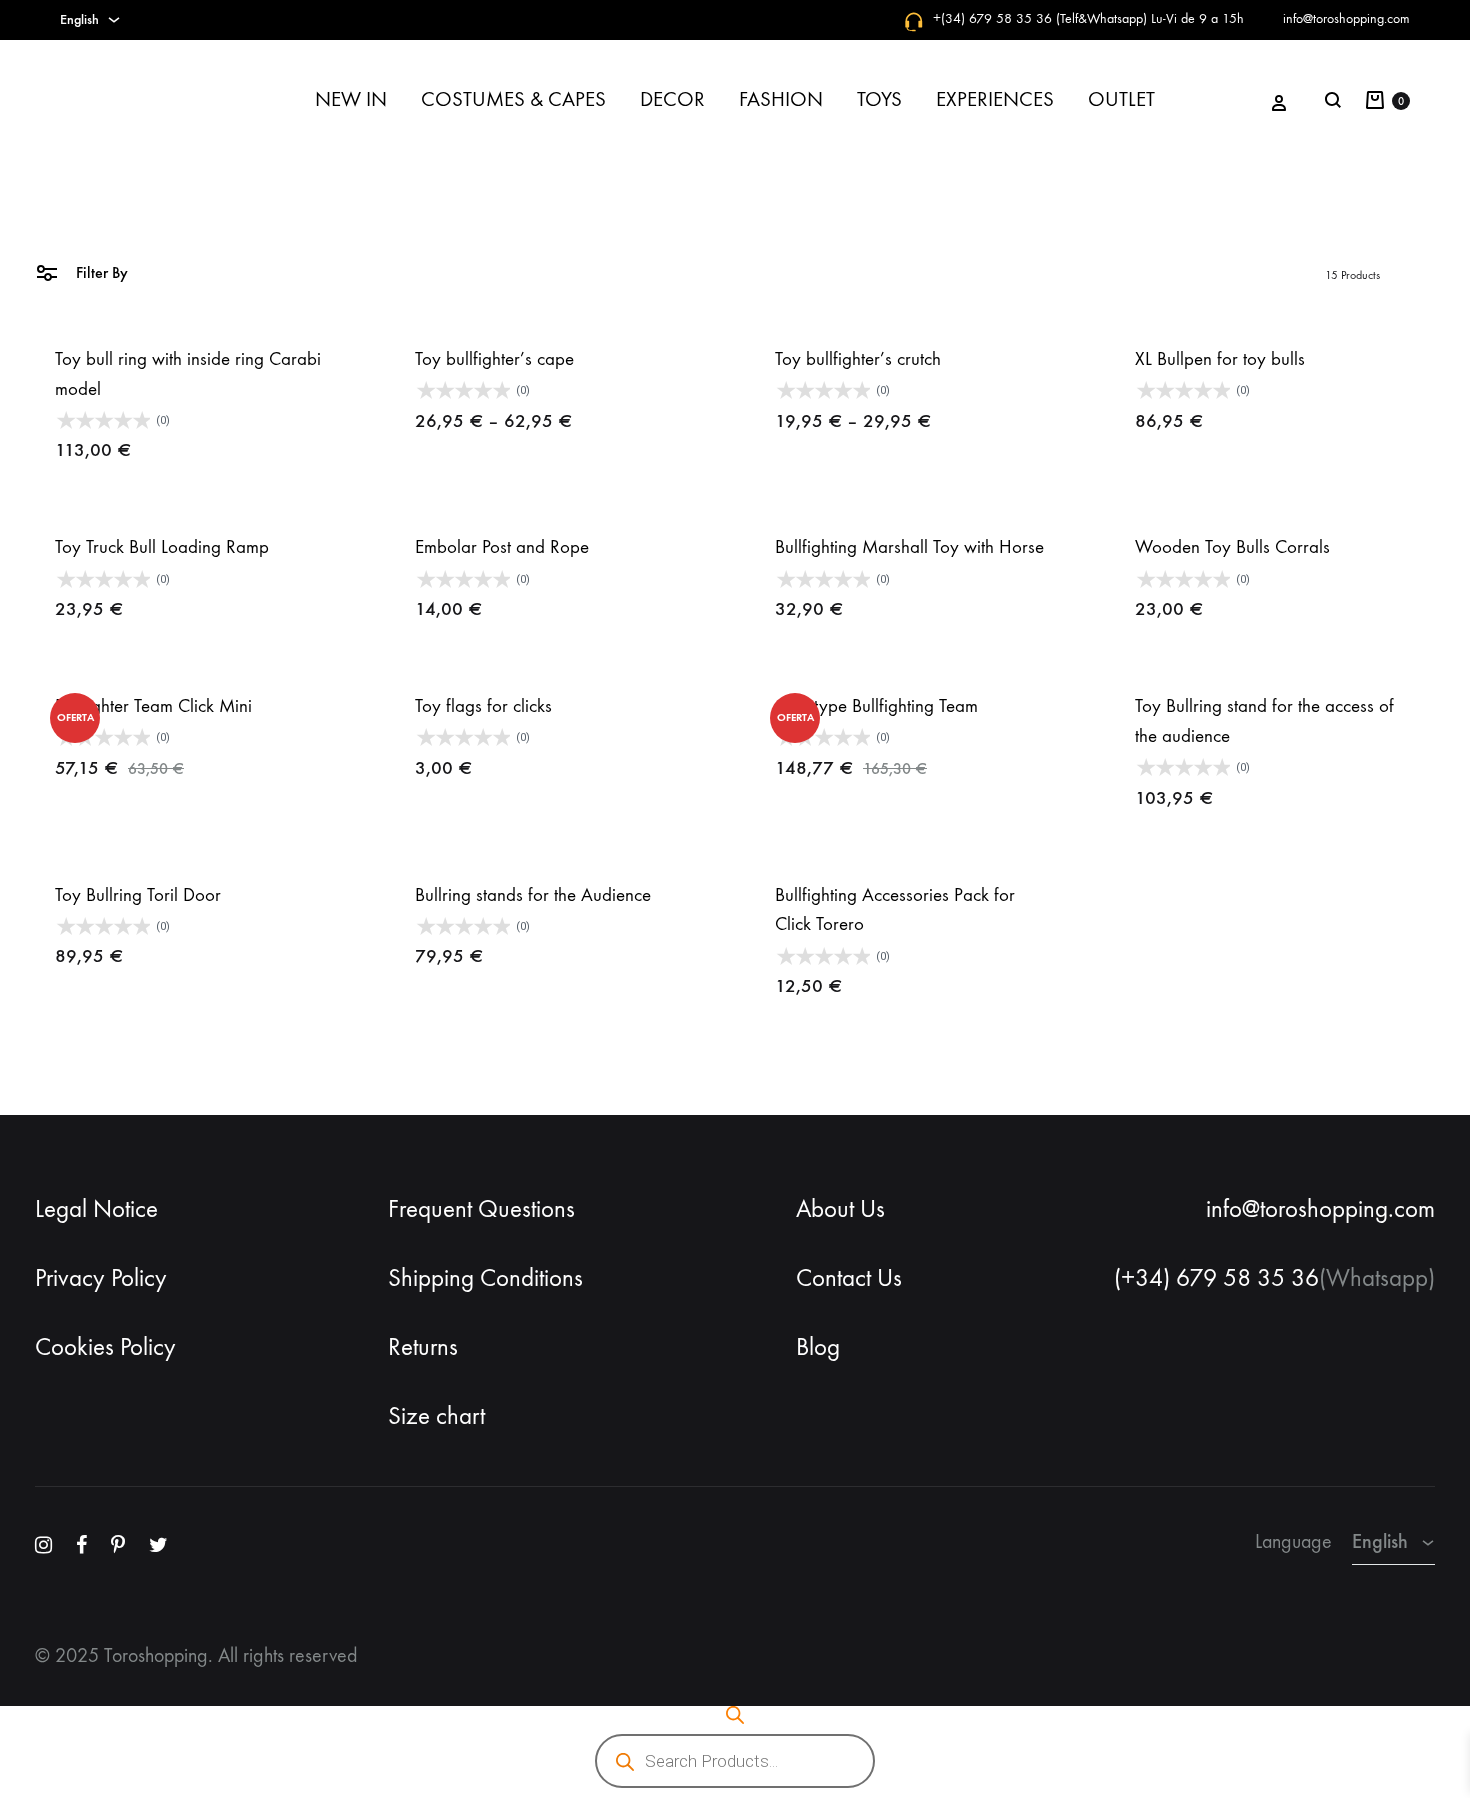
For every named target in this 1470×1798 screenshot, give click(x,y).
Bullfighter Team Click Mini (153, 706)
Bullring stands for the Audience (533, 895)
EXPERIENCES (995, 99)
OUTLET (1121, 99)
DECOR (672, 99)
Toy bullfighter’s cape (494, 359)
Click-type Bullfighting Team (876, 706)
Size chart (436, 1416)
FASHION (781, 99)
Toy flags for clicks (483, 706)
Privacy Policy (101, 1278)
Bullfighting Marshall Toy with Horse (909, 547)
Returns (423, 1347)
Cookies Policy (105, 1347)
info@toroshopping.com (1346, 18)
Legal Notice (96, 1209)
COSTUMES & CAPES (513, 99)
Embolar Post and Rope (502, 547)
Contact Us (849, 1278)
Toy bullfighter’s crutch (858, 359)
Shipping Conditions (485, 1278)
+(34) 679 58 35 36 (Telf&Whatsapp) (1040, 18)
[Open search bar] (735, 1715)
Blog (818, 1347)
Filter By (100, 272)
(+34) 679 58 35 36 (1216, 1278)
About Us (840, 1209)
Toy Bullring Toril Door (138, 895)
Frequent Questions (481, 1209)
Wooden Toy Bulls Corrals (1232, 547)
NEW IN (351, 99)
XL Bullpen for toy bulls (1220, 359)
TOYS (879, 99)
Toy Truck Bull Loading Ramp (162, 547)
